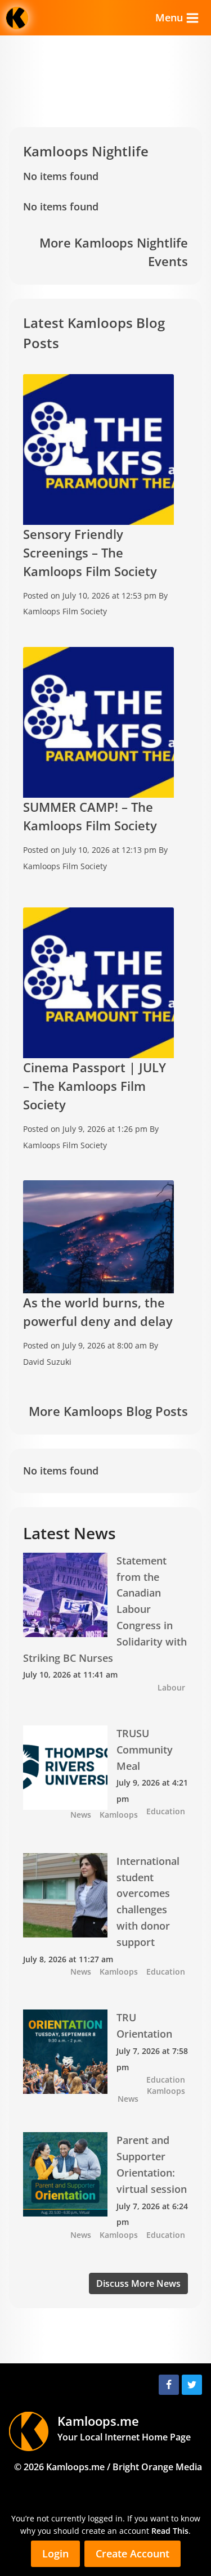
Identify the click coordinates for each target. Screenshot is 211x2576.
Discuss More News (138, 2283)
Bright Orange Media (157, 2467)
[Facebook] (169, 2385)
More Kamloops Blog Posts (108, 1411)
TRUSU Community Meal (145, 1750)
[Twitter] (192, 2385)
